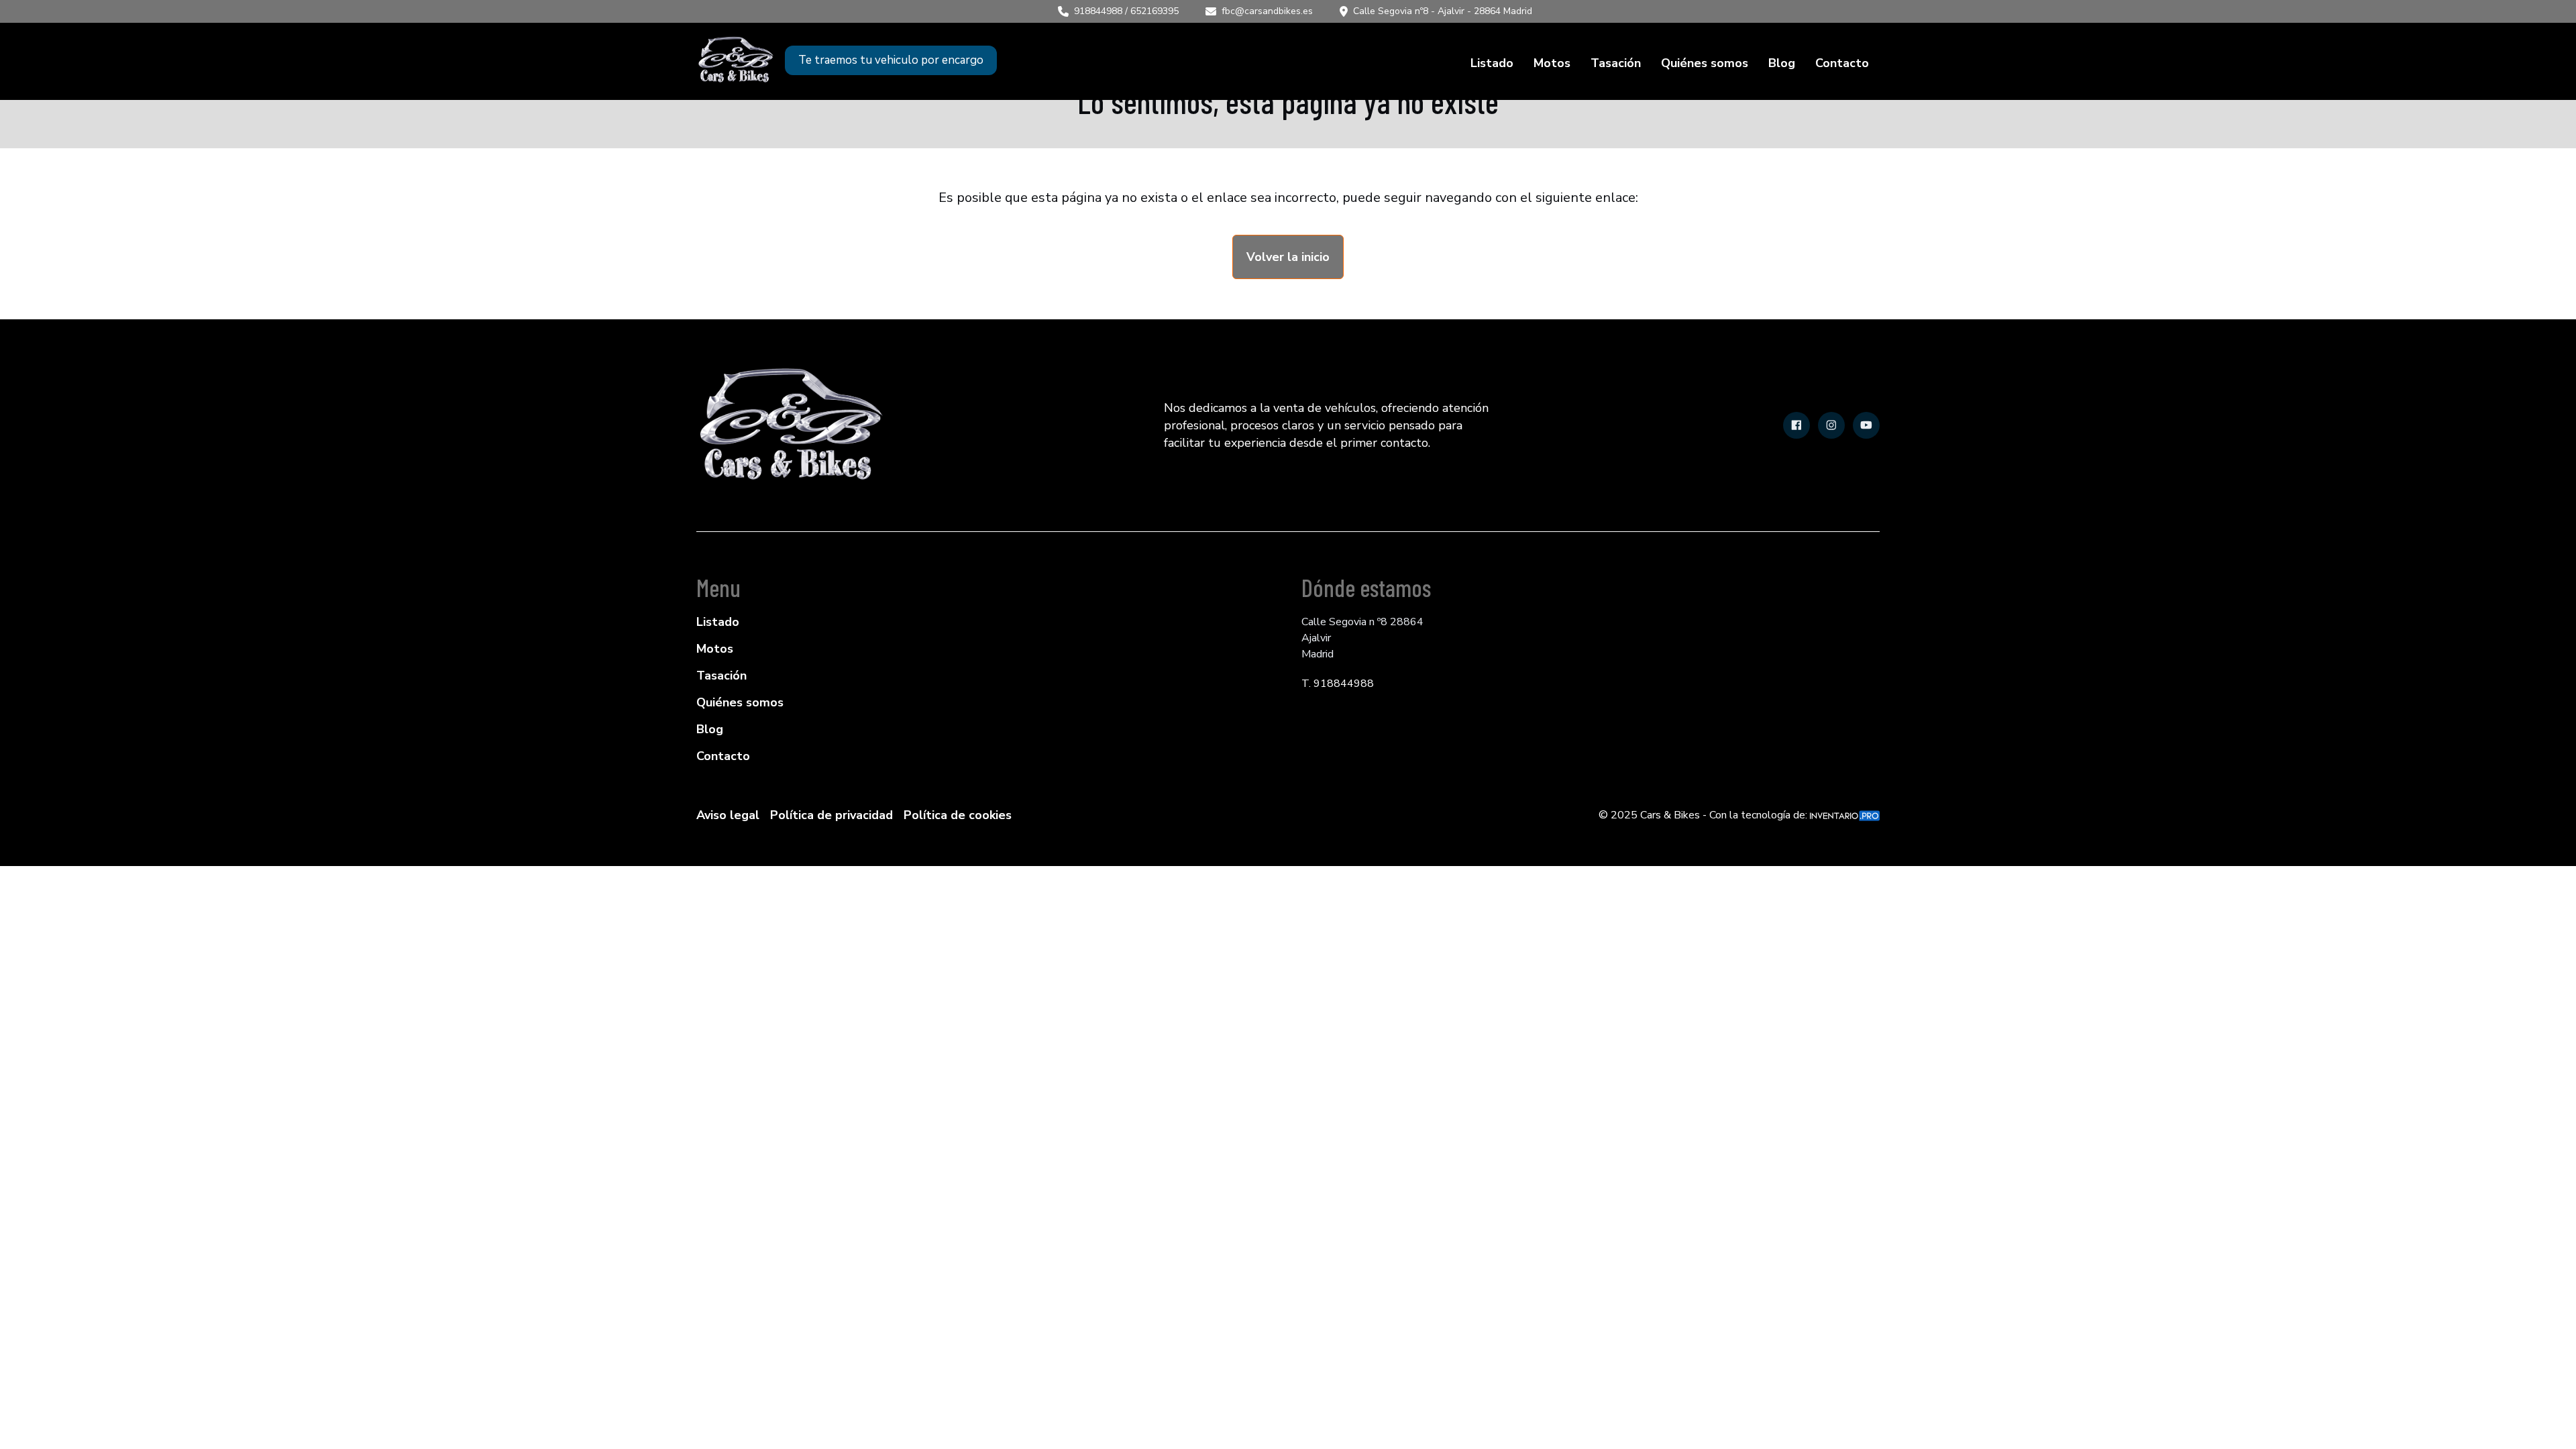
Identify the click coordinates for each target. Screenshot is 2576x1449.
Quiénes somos (1705, 63)
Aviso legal (728, 815)
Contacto (1842, 63)
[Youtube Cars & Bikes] (1866, 425)
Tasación (1616, 63)
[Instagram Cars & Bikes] (1831, 425)
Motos (1552, 63)
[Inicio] (736, 60)
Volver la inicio (1288, 257)
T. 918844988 (1338, 684)
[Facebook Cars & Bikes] (1796, 425)
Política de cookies (958, 815)
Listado (1492, 63)
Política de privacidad (831, 815)
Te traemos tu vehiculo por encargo (891, 60)
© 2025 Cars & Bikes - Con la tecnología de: (1704, 815)
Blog (1782, 63)
